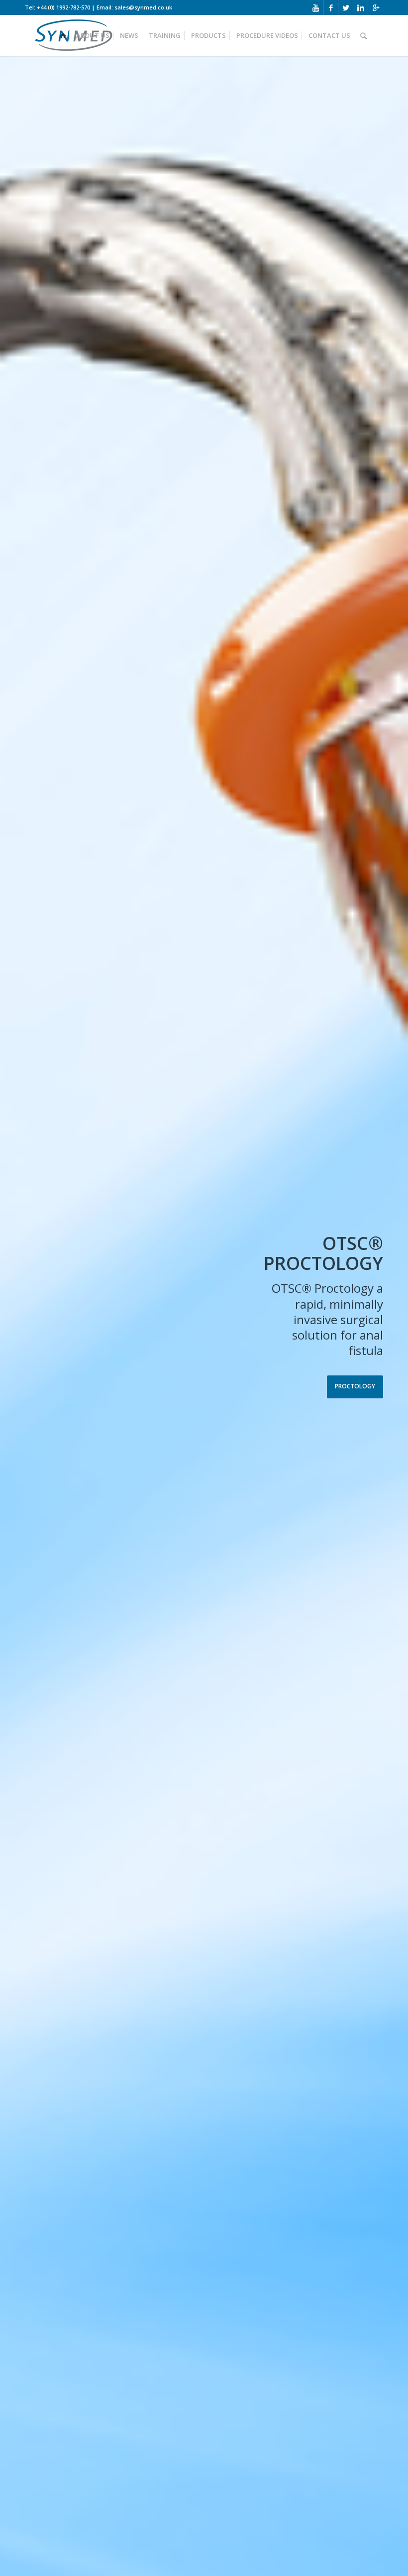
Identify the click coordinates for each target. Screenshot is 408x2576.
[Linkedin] (360, 7)
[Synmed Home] (63, 30)
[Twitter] (346, 7)
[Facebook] (331, 7)
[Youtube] (316, 7)
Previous (22, 1317)
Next (386, 1317)
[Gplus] (376, 7)
